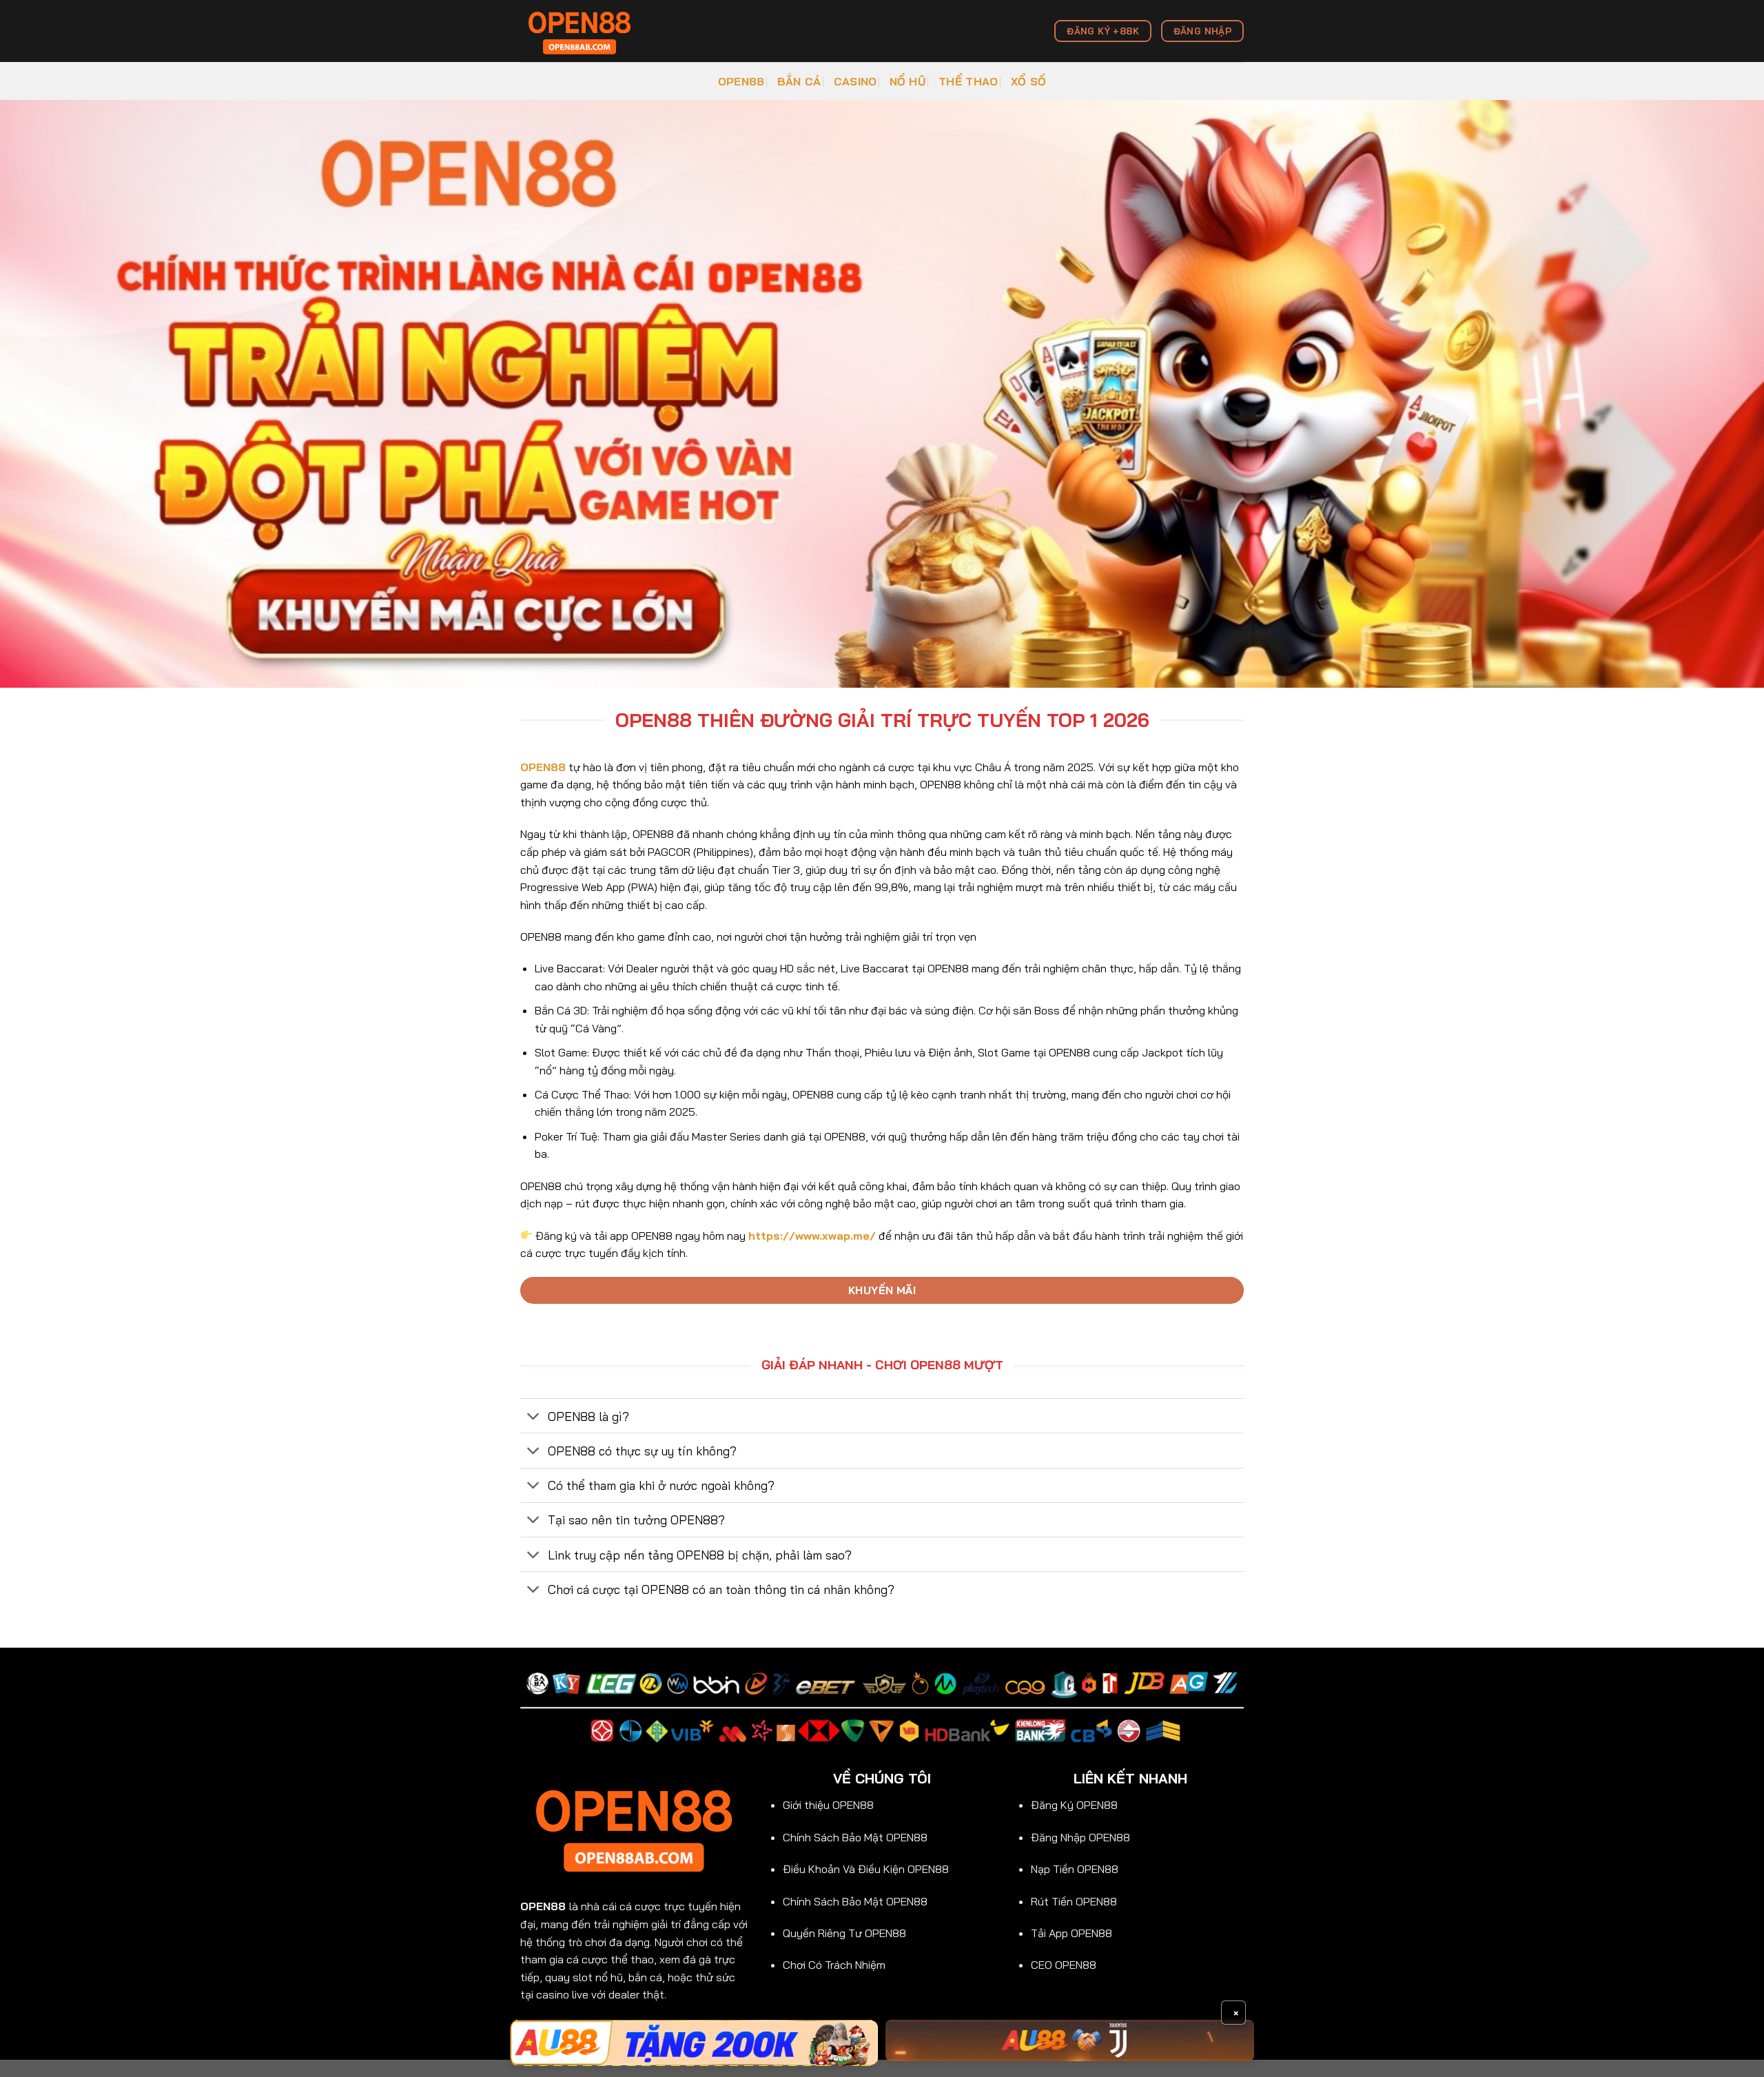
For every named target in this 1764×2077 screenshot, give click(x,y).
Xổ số (1029, 81)
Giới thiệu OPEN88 (828, 1805)
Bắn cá (799, 81)
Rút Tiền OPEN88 (1074, 1901)
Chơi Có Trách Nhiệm (834, 1965)
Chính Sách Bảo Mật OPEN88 (855, 1837)
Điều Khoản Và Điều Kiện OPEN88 (866, 1869)
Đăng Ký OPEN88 (1074, 1805)
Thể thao (968, 81)
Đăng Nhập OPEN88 (1080, 1837)
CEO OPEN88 (1064, 1965)
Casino (855, 81)
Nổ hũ (908, 81)
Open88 (741, 81)
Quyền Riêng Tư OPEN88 (844, 1933)
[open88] (589, 31)
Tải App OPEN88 (1071, 1933)
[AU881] (694, 2043)
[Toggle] (534, 1417)
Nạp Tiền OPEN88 (1075, 1869)
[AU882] (1070, 2040)
